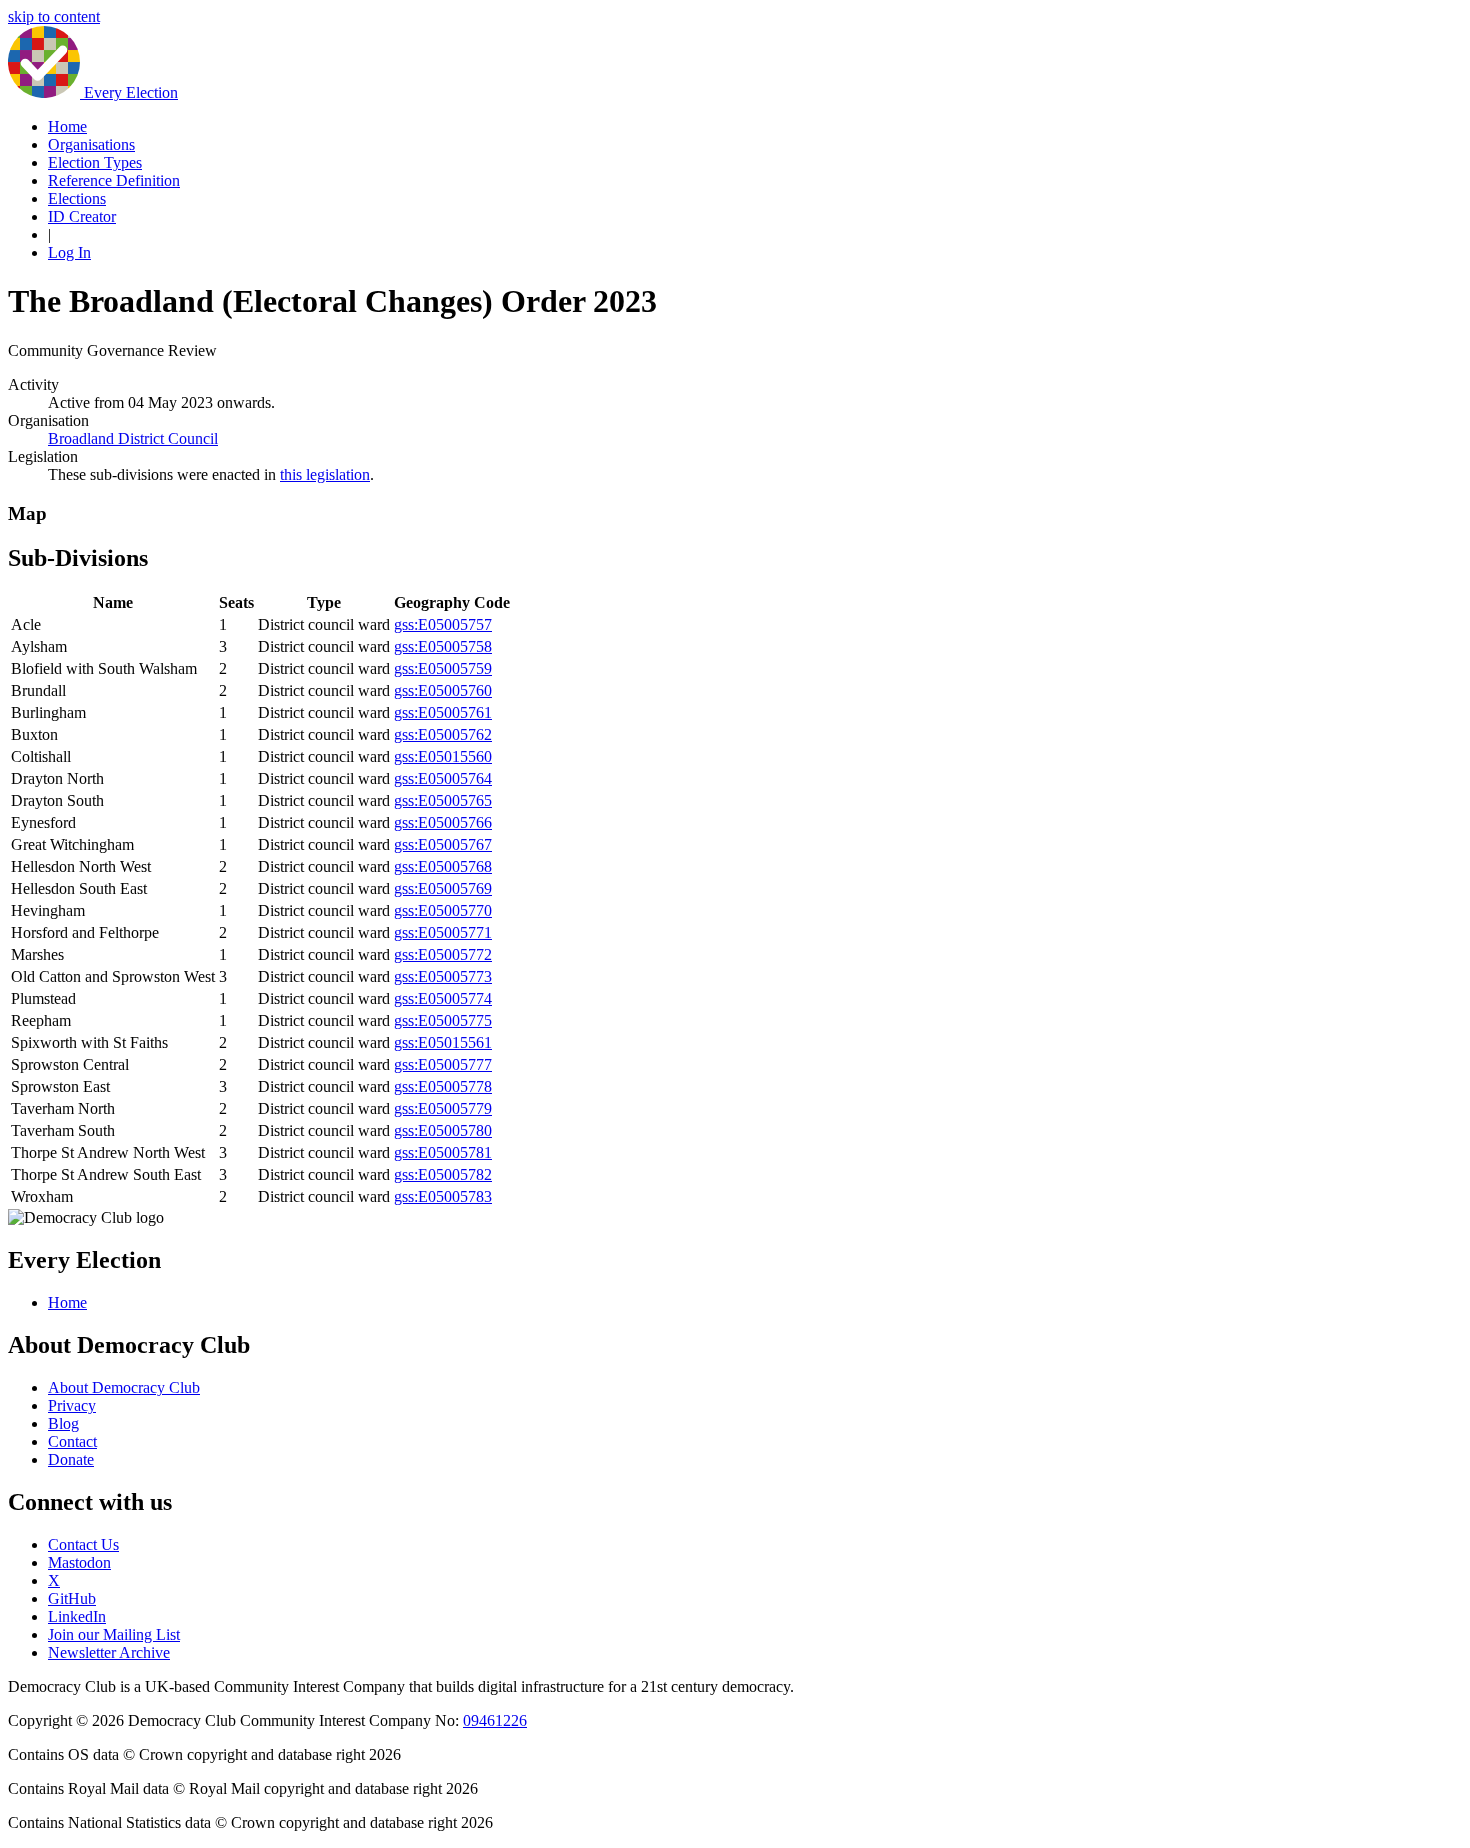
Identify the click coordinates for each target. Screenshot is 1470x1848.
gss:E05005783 (443, 1196)
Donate (71, 1459)
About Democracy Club (124, 1387)
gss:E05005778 (443, 1086)
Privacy (72, 1405)
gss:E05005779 (443, 1108)
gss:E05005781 (443, 1152)
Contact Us (83, 1544)
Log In (69, 252)
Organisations (91, 144)
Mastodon (79, 1562)
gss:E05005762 (443, 734)
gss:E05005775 (443, 1020)
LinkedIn (77, 1616)
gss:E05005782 (443, 1174)
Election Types (95, 162)
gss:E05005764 (443, 778)
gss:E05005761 (443, 712)
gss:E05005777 (443, 1064)
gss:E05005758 (443, 646)
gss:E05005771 (443, 932)
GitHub (72, 1598)
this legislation (325, 474)
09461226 (495, 1720)
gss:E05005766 (443, 822)
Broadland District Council (133, 438)
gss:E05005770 (443, 910)
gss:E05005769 (443, 888)
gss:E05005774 (443, 998)
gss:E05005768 (443, 866)
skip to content (54, 16)
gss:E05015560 (443, 756)
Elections (77, 198)
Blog (63, 1423)
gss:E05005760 (443, 690)
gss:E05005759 (443, 668)
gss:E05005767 (443, 844)
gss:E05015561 (443, 1042)
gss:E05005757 (443, 624)
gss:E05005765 (443, 800)
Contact (72, 1441)
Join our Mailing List (114, 1634)
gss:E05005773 (443, 976)
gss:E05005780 (443, 1130)
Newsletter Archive (109, 1652)
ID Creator (82, 216)
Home (67, 126)
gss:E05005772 (443, 954)
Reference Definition (114, 180)
